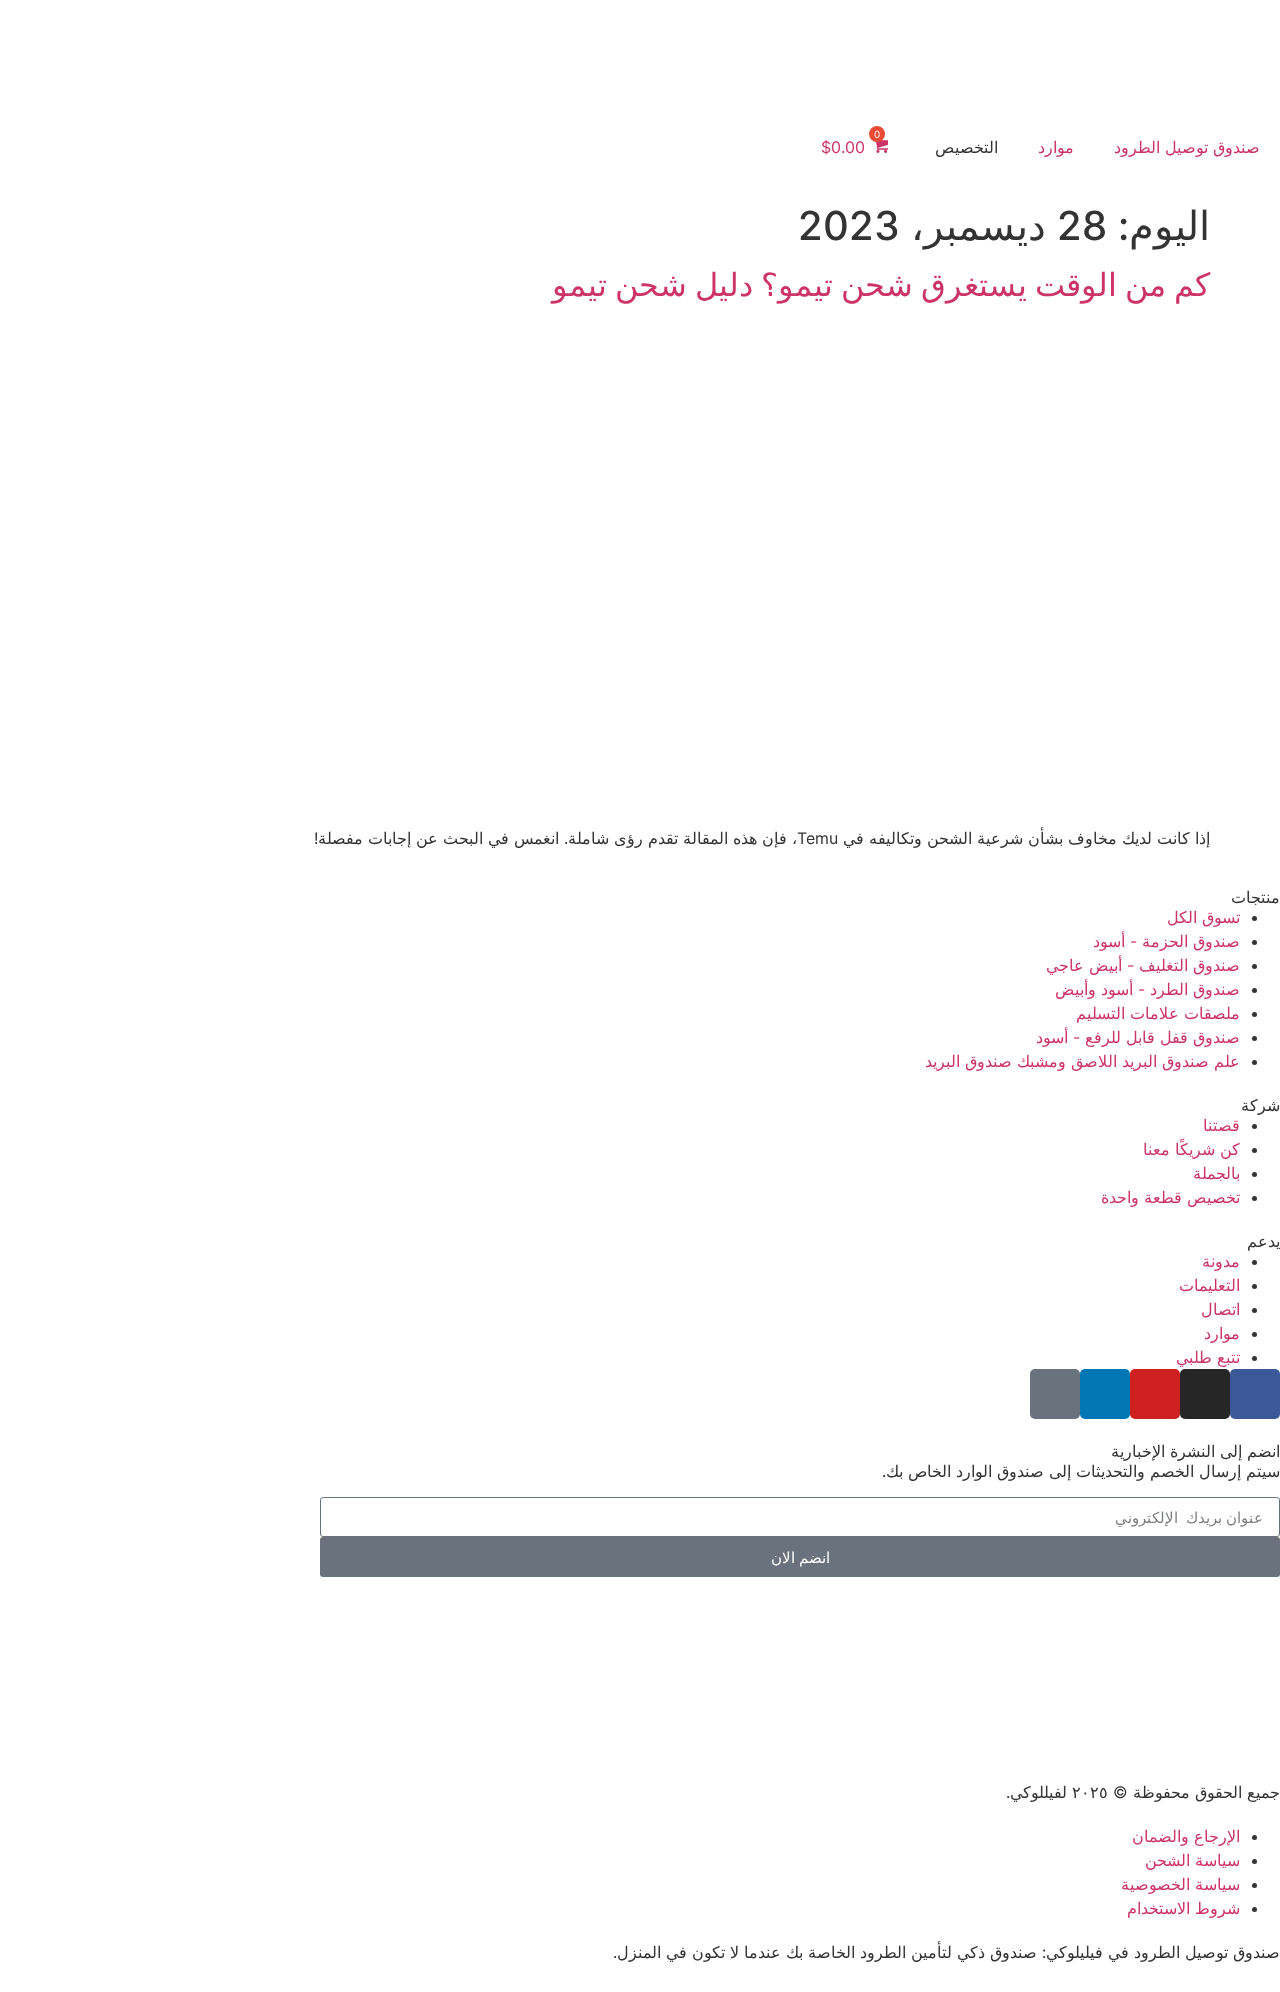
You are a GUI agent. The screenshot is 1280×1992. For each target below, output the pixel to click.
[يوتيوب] (1155, 1394)
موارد (1056, 147)
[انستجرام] (1205, 1394)
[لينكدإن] (1105, 1394)
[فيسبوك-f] (1255, 1394)
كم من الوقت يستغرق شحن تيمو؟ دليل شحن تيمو (881, 284)
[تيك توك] (1055, 1394)
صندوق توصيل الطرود (1187, 147)
